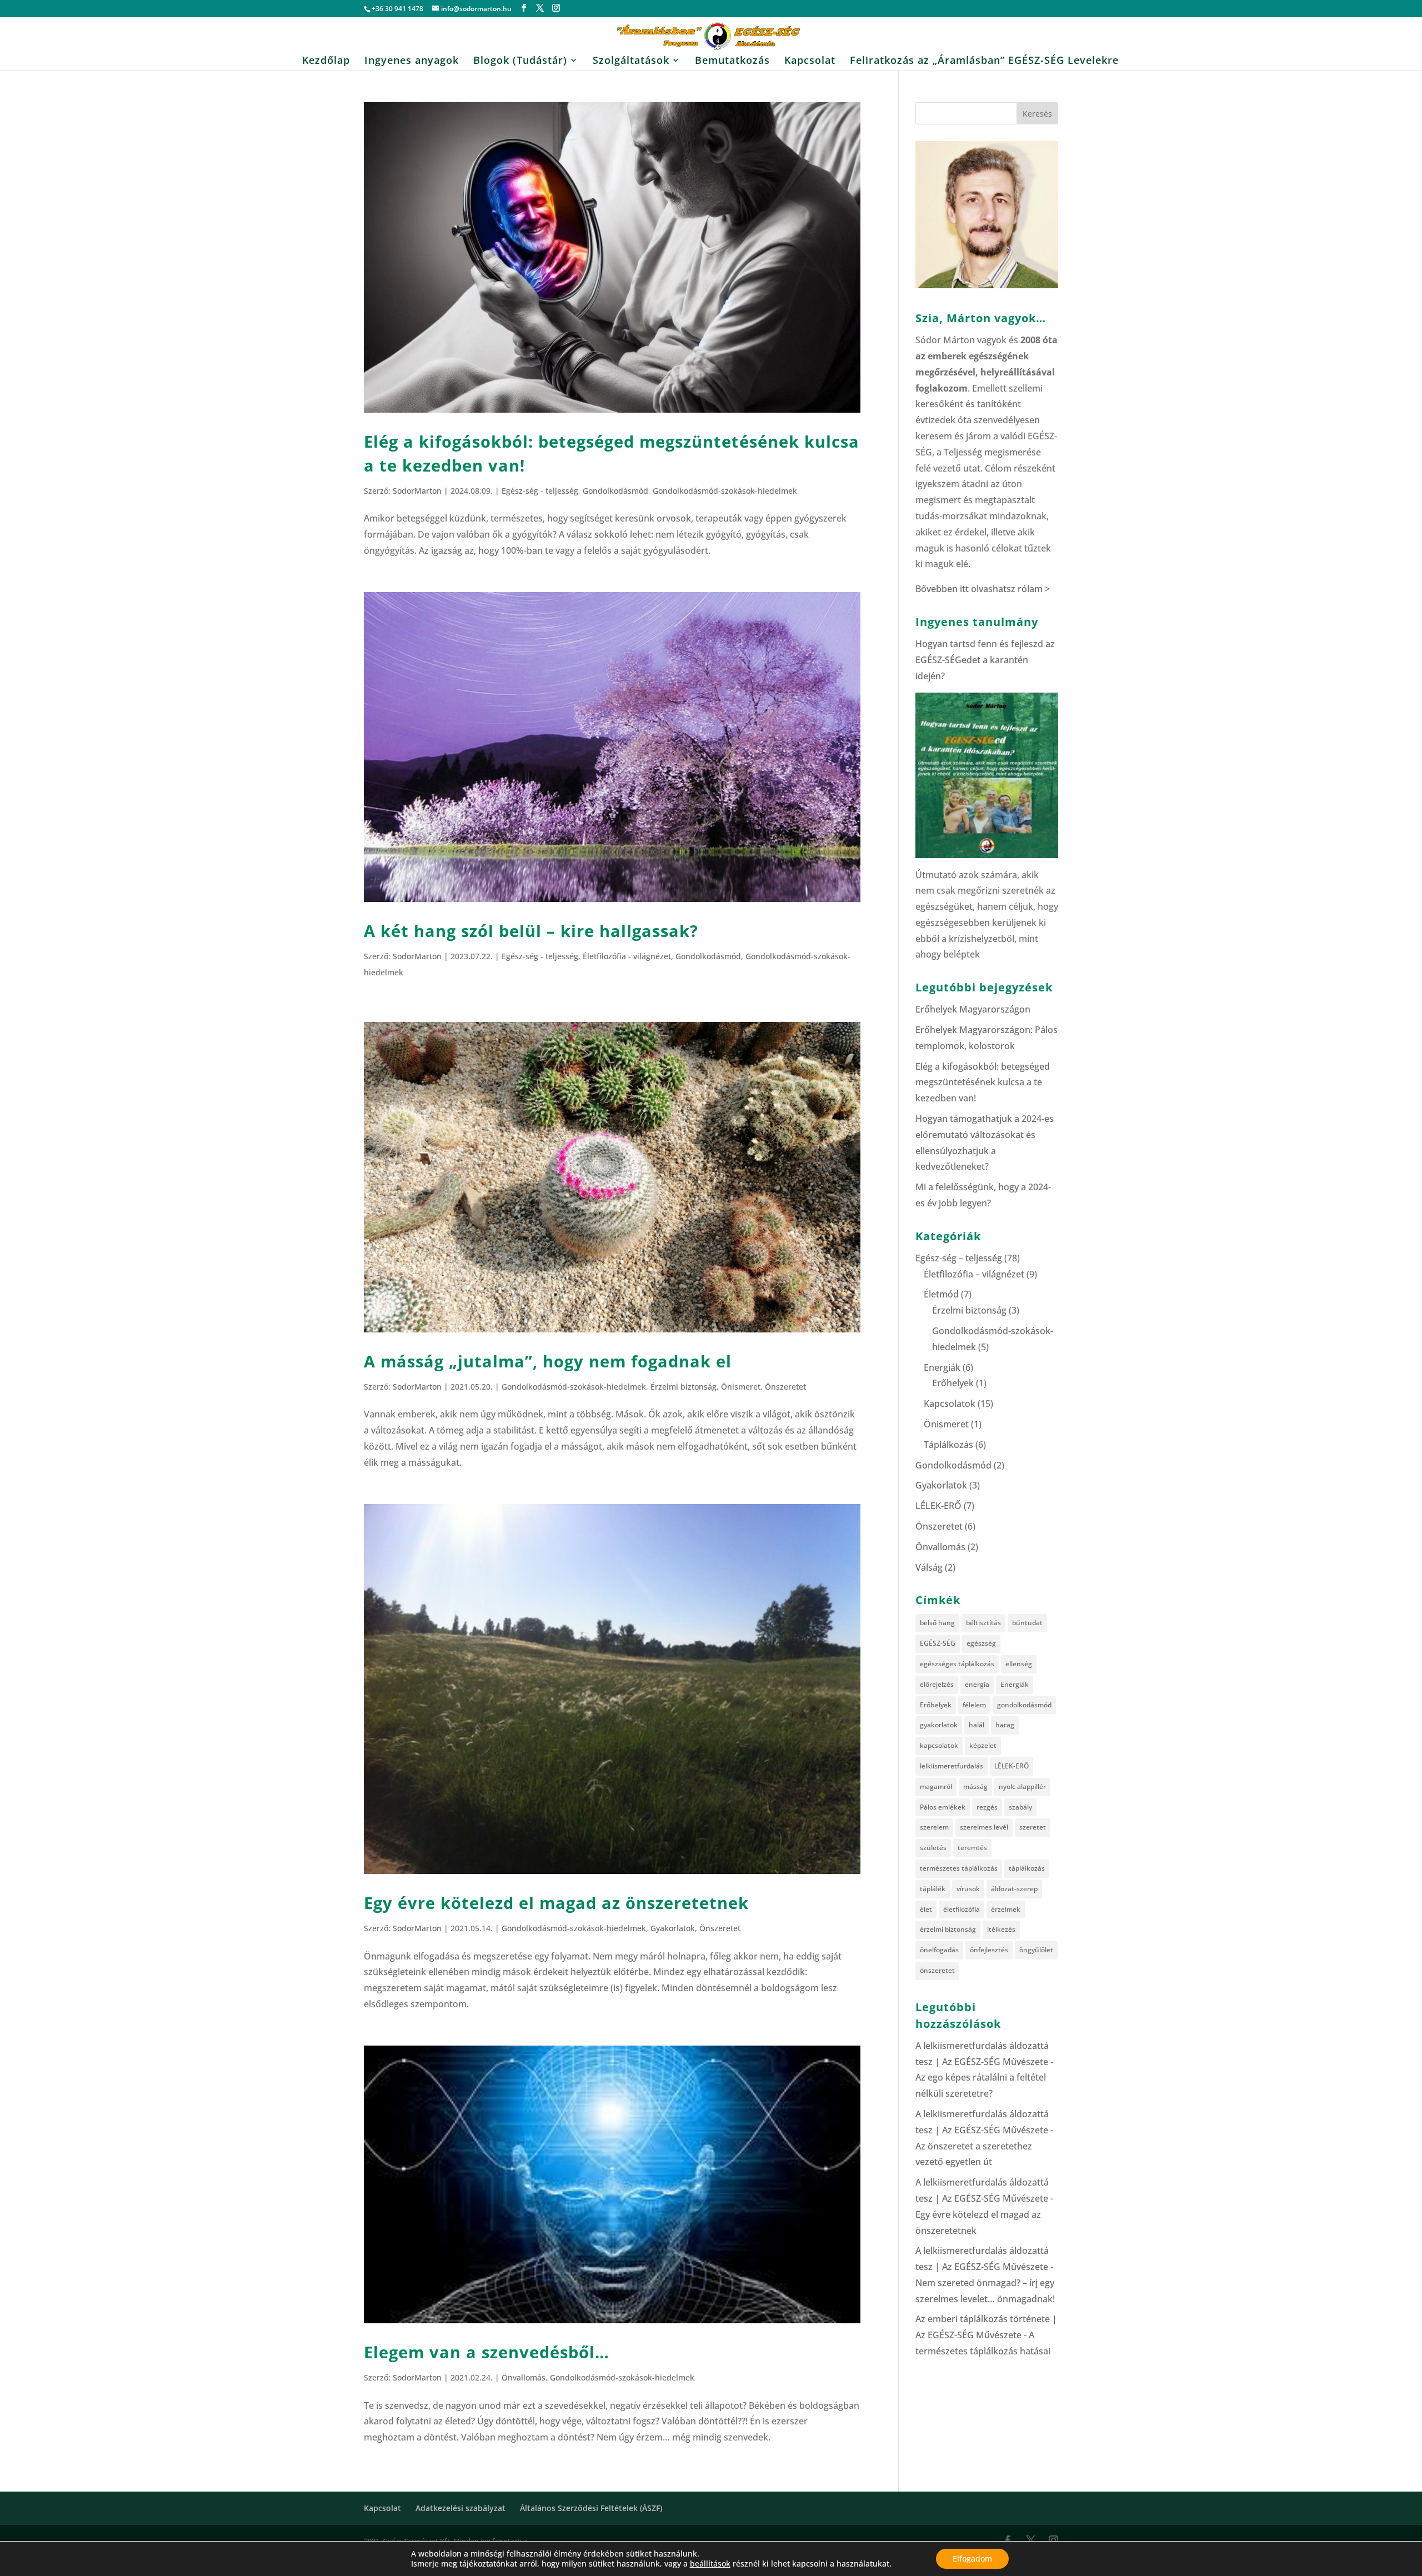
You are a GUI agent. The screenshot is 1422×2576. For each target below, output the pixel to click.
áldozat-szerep (1014, 1889)
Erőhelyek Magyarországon (973, 1009)
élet (926, 1909)
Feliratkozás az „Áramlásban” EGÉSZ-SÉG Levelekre (984, 61)
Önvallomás (524, 2377)
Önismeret (741, 1387)
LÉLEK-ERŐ (938, 1506)
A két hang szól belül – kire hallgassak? (531, 931)
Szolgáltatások (631, 61)
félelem (974, 1705)
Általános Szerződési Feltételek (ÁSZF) (591, 2508)
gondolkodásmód (1024, 1705)
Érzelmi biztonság (684, 1387)
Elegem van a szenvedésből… (487, 2352)
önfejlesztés (989, 1950)
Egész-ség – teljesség (959, 1258)
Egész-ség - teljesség (540, 491)
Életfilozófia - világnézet (627, 956)
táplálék (933, 1889)
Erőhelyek (953, 1383)
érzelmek (1006, 1909)
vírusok (968, 1889)
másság (975, 1786)
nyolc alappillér (1022, 1786)
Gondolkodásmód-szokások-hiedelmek (725, 491)
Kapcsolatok (950, 1404)
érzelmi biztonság (948, 1929)
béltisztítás (983, 1623)
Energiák (942, 1367)
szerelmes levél (984, 1827)
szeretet (1033, 1827)
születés (933, 1848)
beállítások (710, 2564)
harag (1005, 1725)
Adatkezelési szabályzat (460, 2508)
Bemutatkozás (732, 61)
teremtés (972, 1848)
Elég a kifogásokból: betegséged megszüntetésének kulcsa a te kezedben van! (983, 1082)
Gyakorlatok (673, 1928)
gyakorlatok (939, 1725)
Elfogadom (972, 2559)
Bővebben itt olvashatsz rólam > (983, 589)
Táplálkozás (948, 1445)
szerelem (934, 1827)
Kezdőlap (326, 61)
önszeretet (937, 1970)
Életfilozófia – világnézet (974, 1274)
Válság (929, 1567)
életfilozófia (962, 1909)
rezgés (987, 1807)
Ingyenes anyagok (412, 61)
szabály (1020, 1807)
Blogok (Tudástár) (520, 61)
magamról (936, 1786)
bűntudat (1027, 1623)
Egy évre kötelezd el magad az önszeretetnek (556, 1903)
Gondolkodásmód (615, 491)
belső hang (937, 1623)
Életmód (941, 1294)
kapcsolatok (939, 1745)
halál (977, 1725)
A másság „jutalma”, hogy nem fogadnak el (548, 1361)
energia (977, 1684)
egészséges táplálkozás (957, 1664)
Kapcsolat (810, 61)
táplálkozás (1027, 1868)
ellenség (1019, 1664)
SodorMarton (417, 491)
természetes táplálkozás (959, 1868)
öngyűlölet (1036, 1950)
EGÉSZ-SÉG (938, 1643)
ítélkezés (1001, 1929)
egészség (981, 1643)
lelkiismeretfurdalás (952, 1766)
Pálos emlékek (943, 1807)
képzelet (983, 1745)
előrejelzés (937, 1684)
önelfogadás (939, 1950)
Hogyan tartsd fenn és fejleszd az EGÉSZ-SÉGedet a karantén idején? (985, 660)
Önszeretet (785, 1387)
